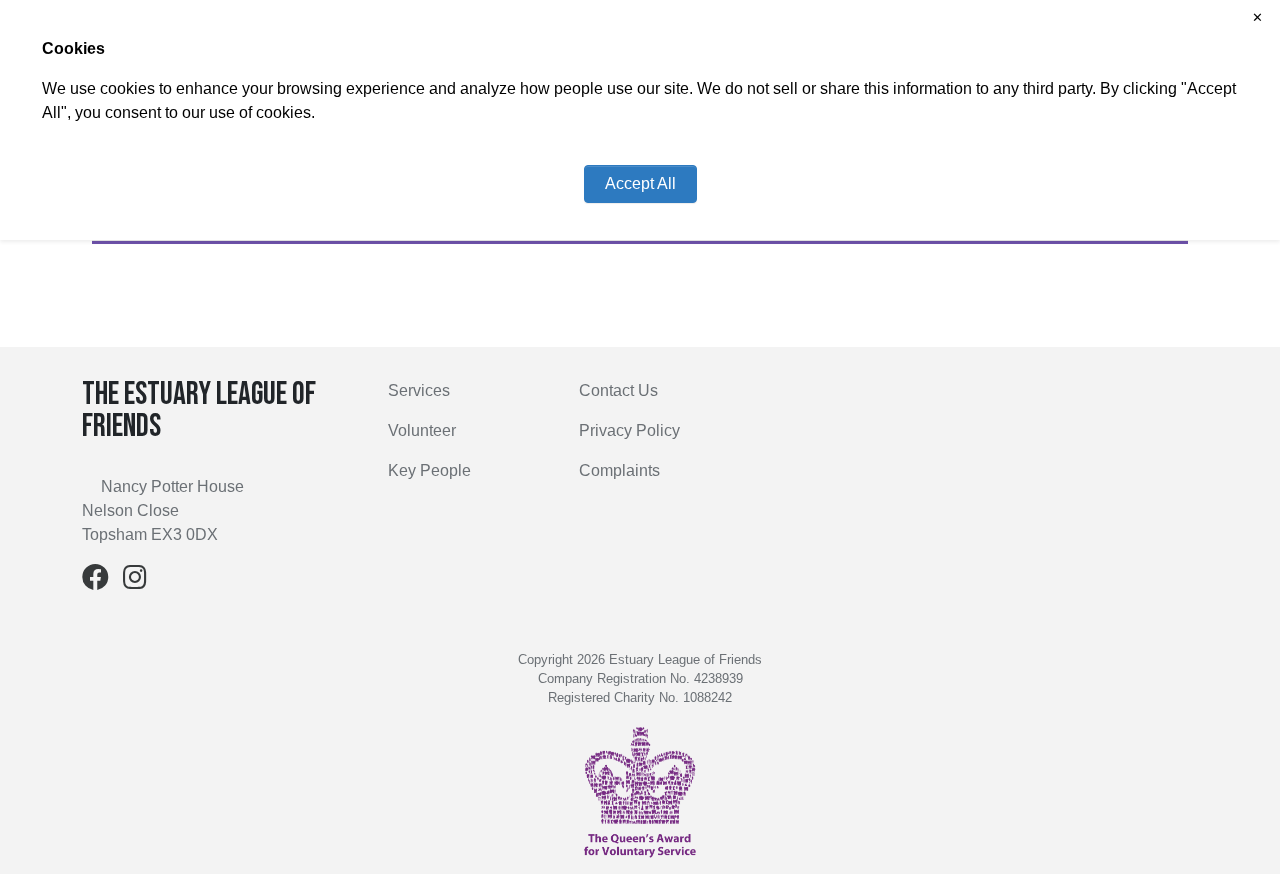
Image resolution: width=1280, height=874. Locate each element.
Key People (429, 470)
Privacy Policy (629, 430)
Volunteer (422, 430)
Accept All (640, 183)
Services (419, 390)
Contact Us (618, 390)
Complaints (619, 470)
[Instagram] (135, 581)
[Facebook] (95, 581)
